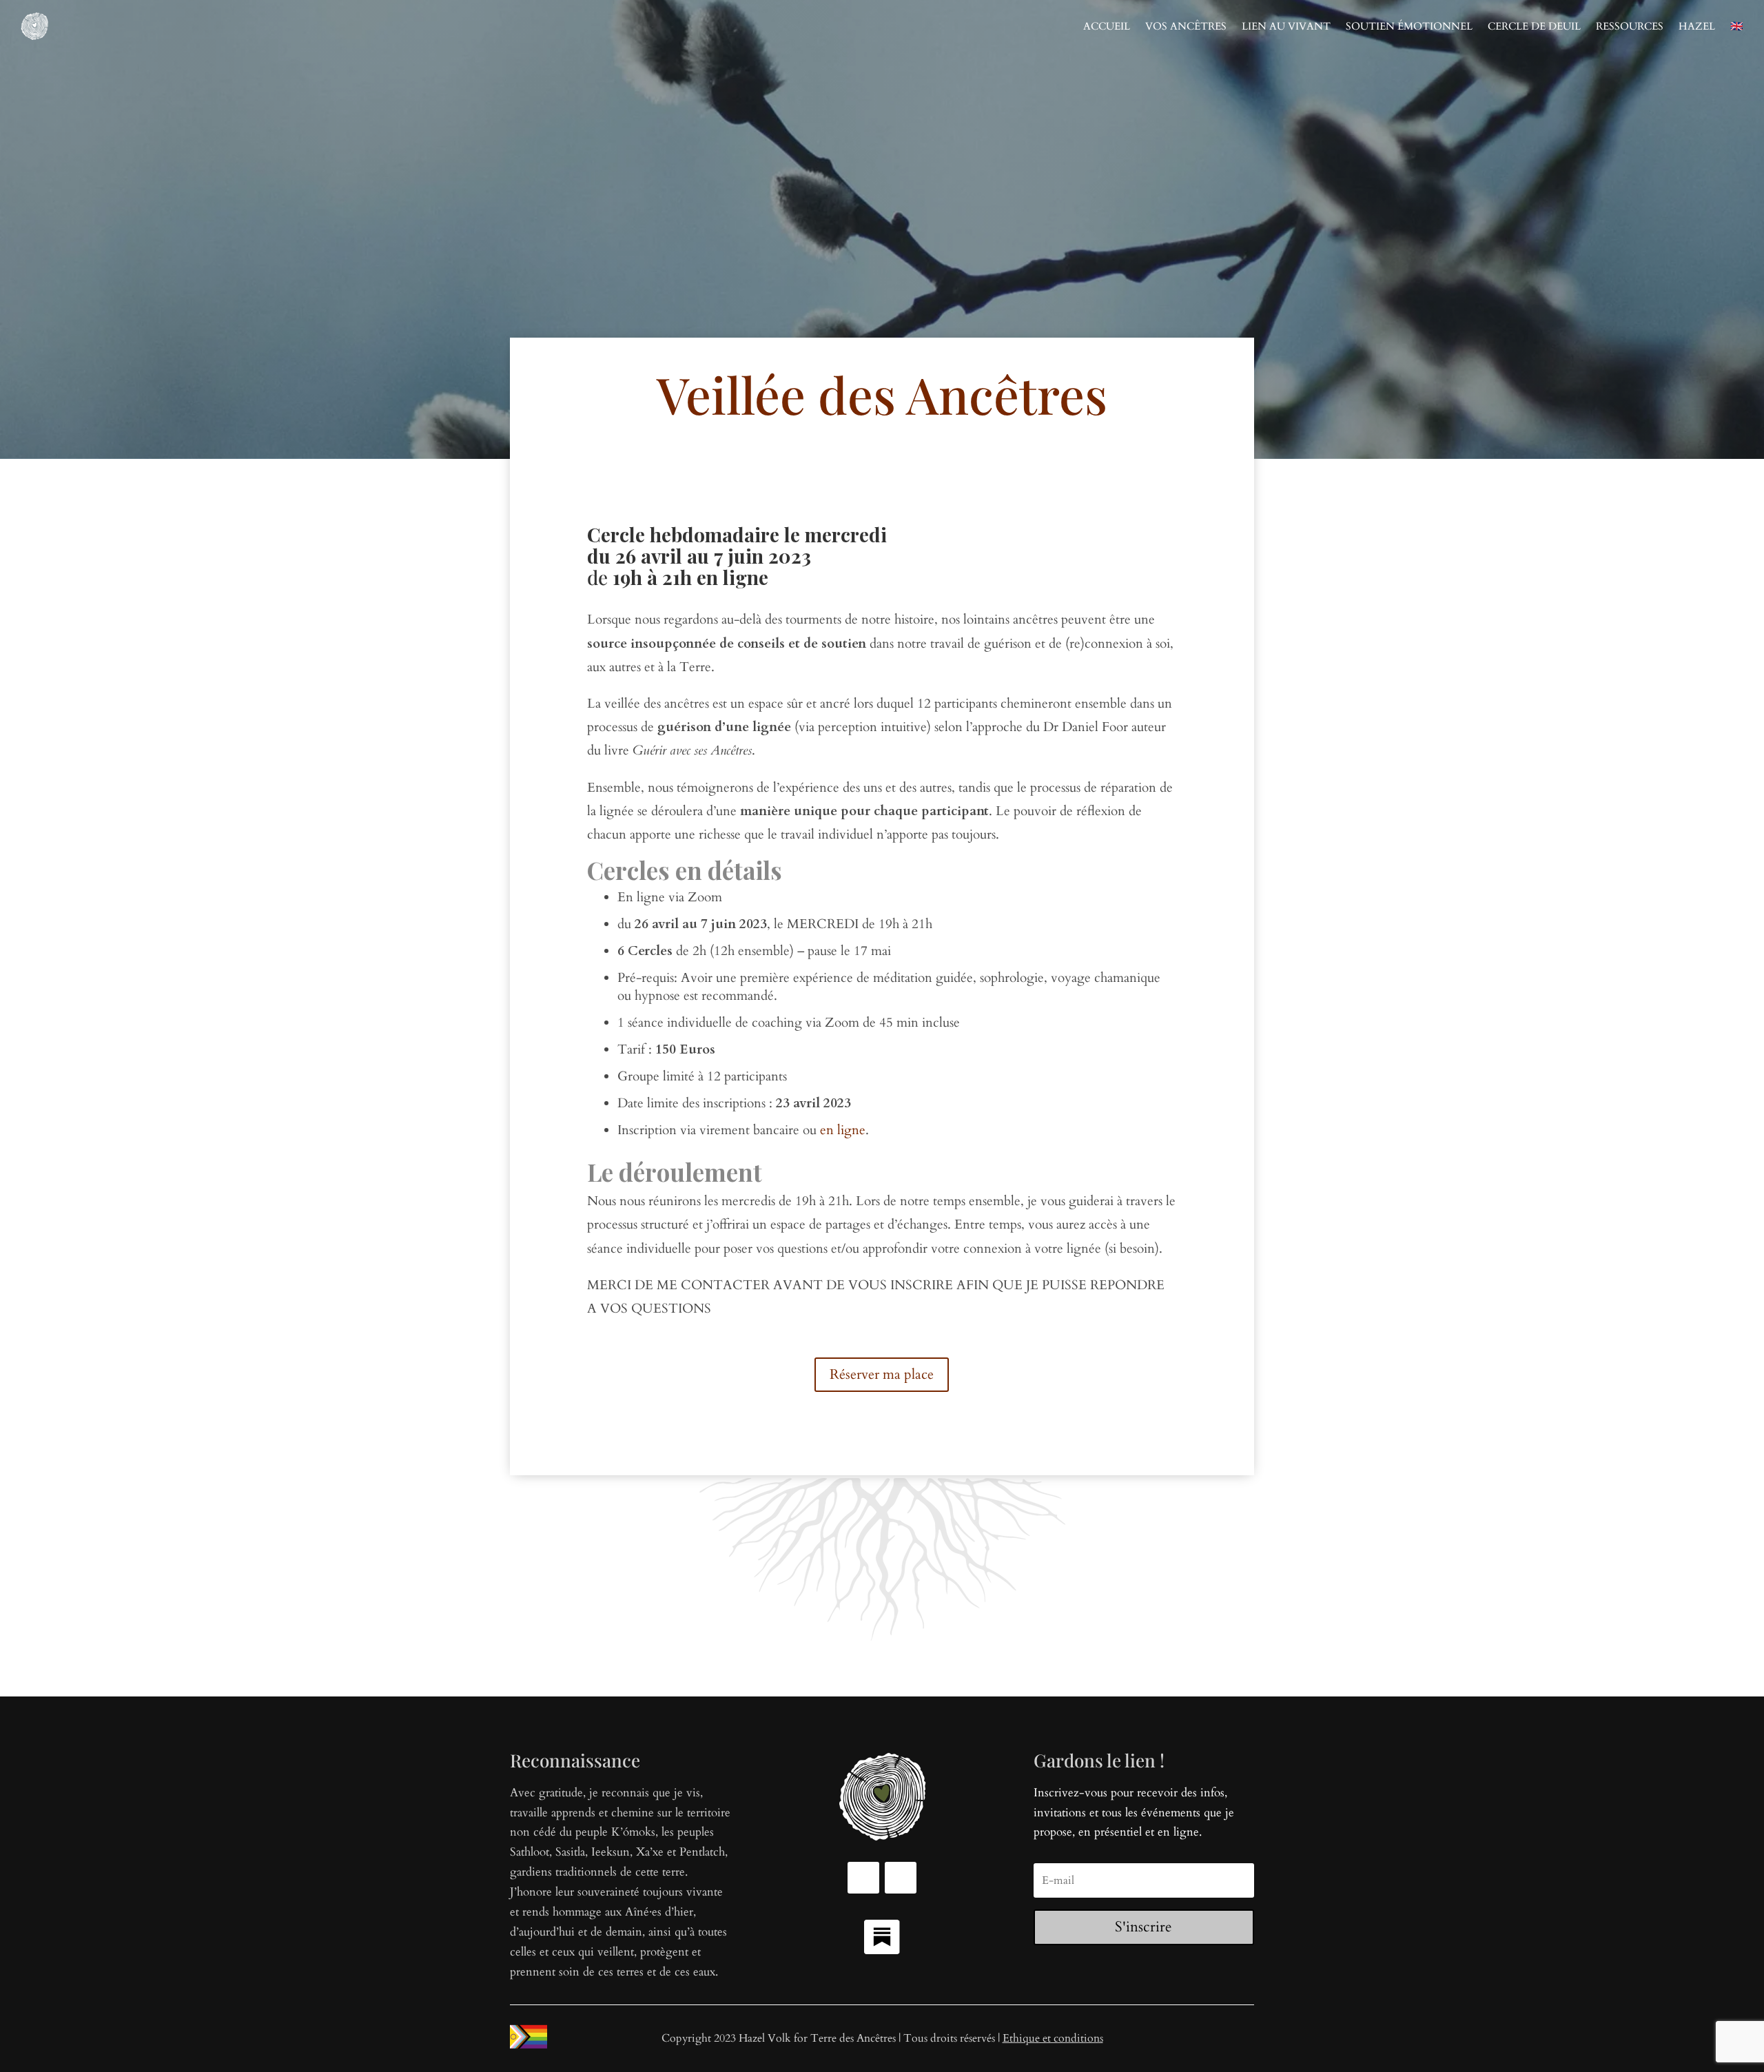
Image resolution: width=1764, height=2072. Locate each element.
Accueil (1107, 26)
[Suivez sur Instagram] (901, 1878)
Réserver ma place (882, 1374)
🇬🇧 (1737, 26)
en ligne (843, 1130)
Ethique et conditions (1053, 2038)
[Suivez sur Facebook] (863, 1878)
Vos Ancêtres (1186, 26)
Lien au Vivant (1286, 26)
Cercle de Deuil (1534, 26)
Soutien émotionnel (1409, 26)
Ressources (1630, 26)
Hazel (1697, 26)
